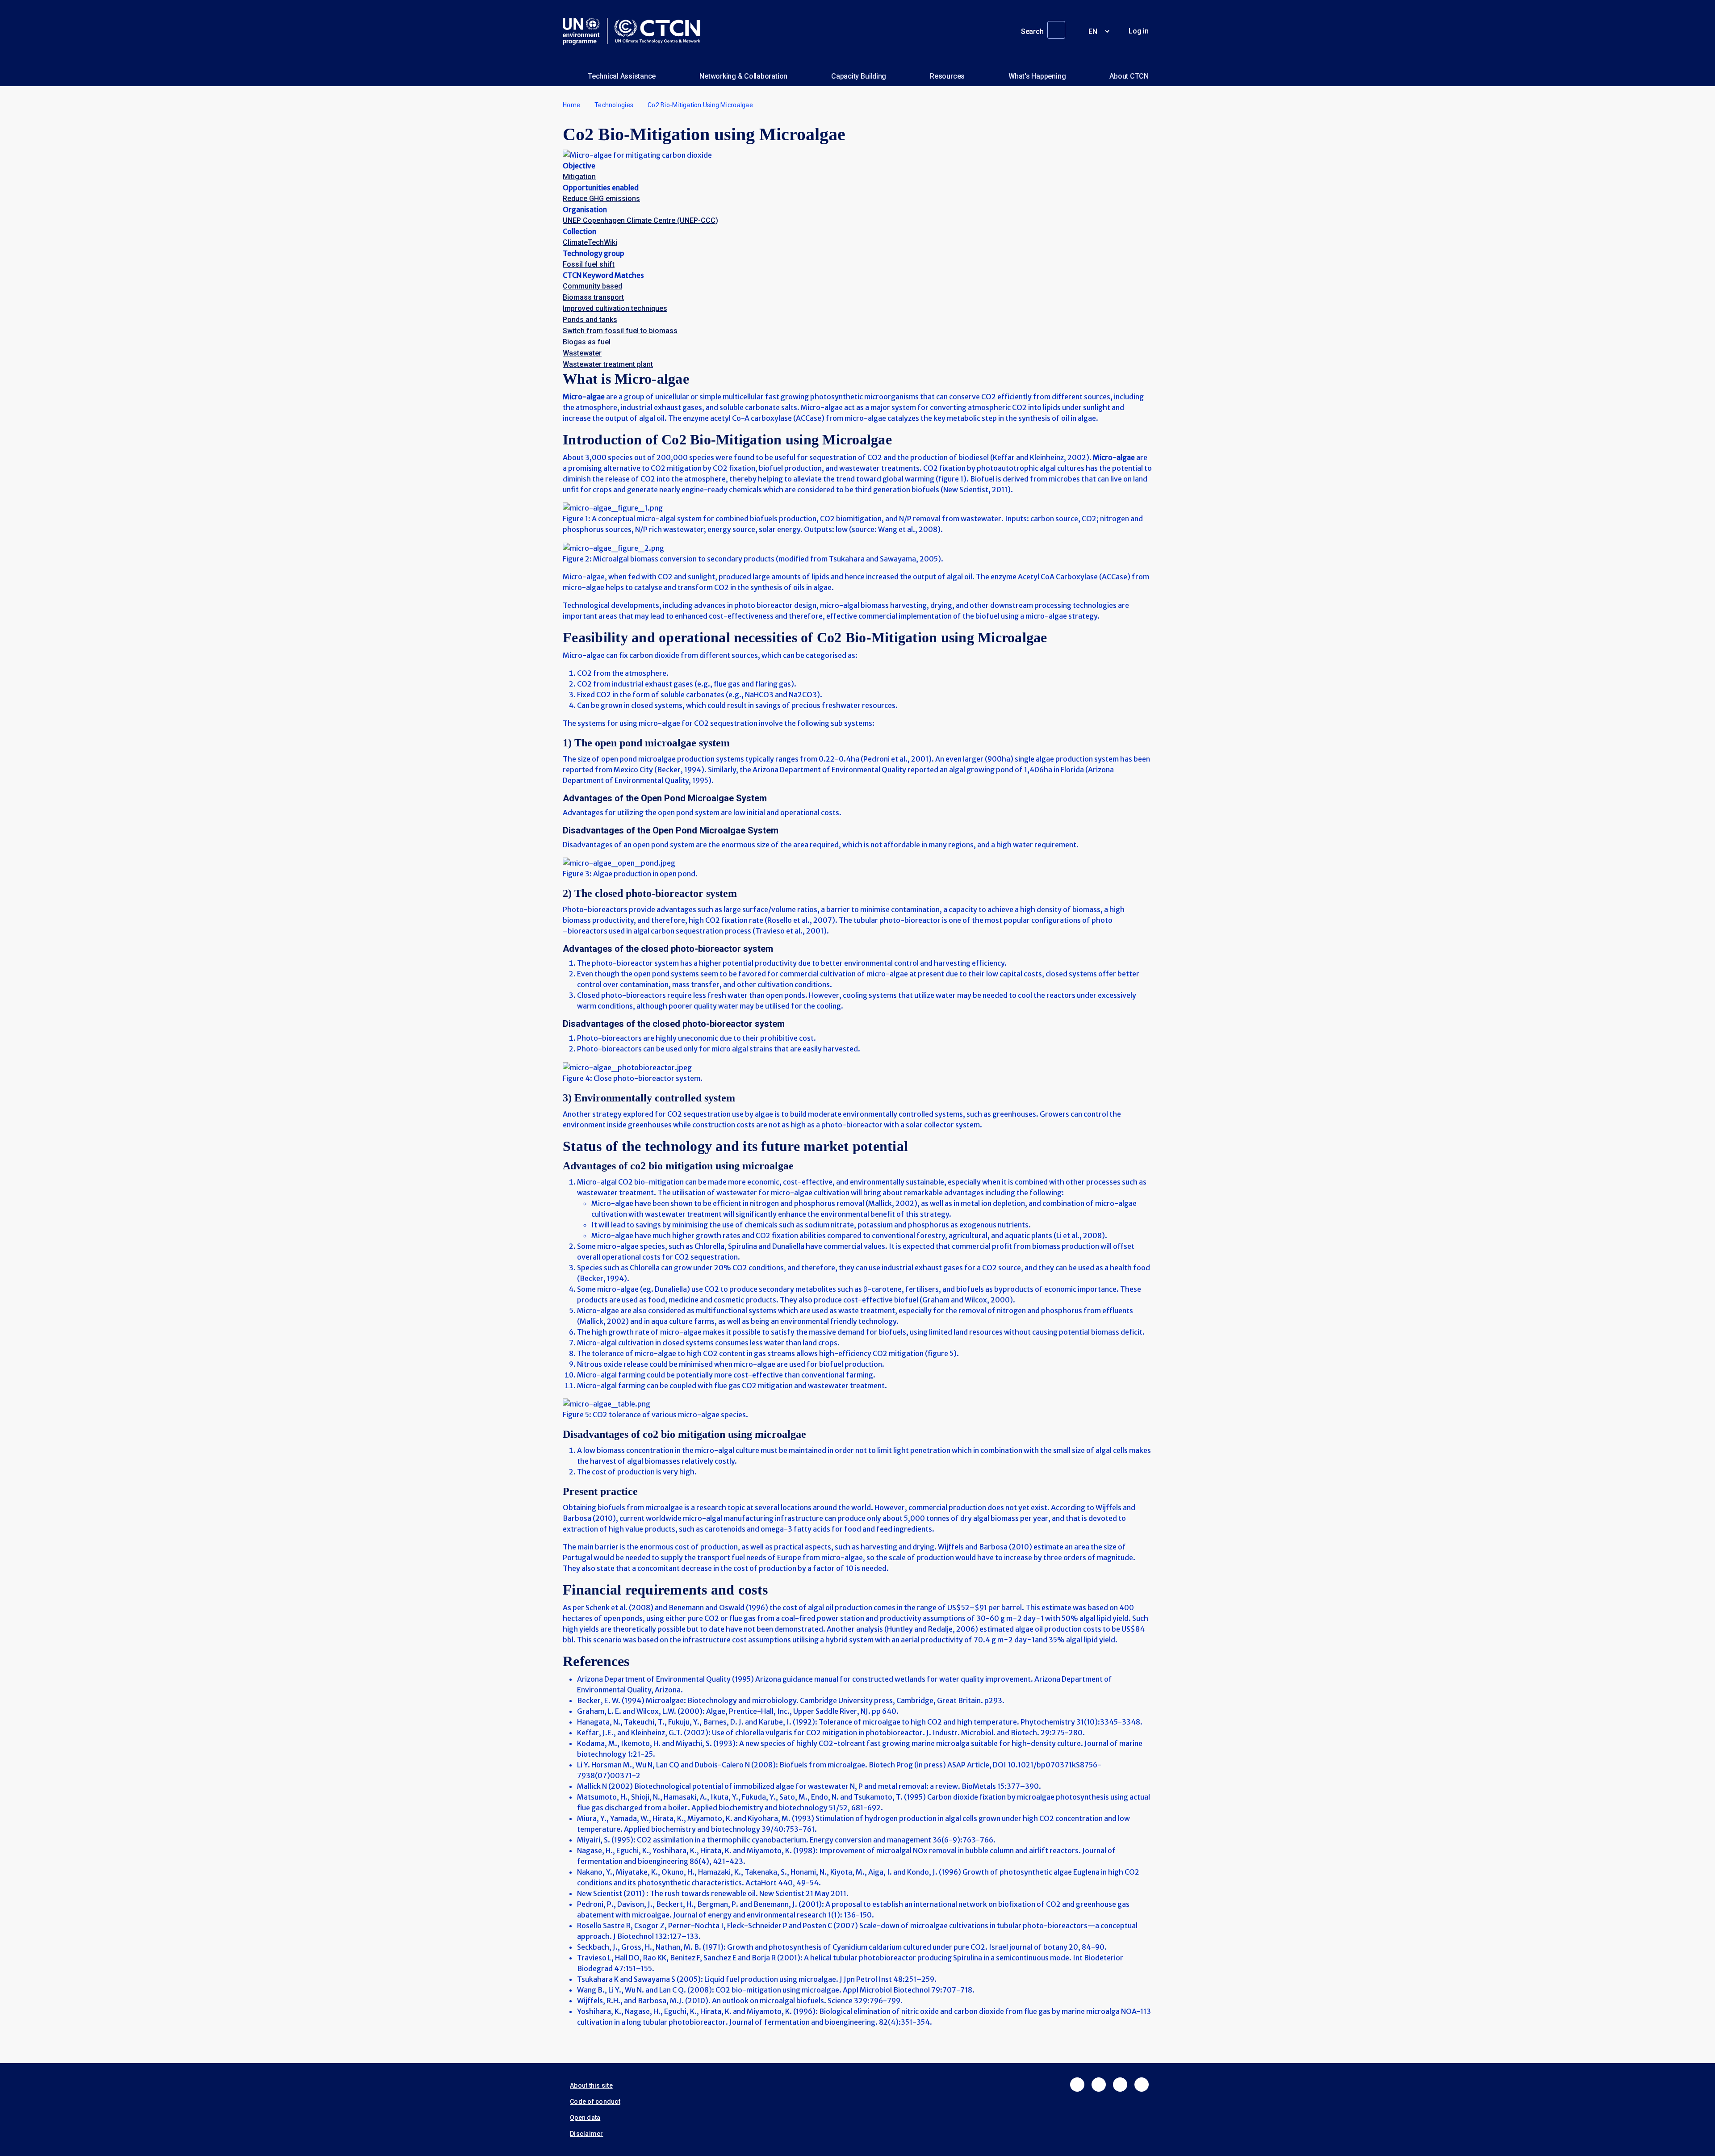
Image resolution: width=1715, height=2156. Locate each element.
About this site (591, 2085)
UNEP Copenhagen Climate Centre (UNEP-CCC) (640, 220)
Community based (592, 286)
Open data (585, 2118)
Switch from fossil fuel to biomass (620, 331)
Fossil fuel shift (589, 264)
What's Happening (1037, 76)
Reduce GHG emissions (601, 199)
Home (571, 105)
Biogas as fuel (587, 342)
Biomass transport (593, 297)
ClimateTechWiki (590, 242)
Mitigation (579, 177)
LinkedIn (1120, 2085)
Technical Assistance (622, 76)
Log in (1139, 31)
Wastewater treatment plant (608, 364)
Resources (947, 76)
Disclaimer (587, 2134)
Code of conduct (595, 2102)
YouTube (1142, 2085)
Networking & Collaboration (743, 76)
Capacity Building (859, 76)
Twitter (1099, 2085)
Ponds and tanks (590, 320)
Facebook (1077, 2085)
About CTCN (1129, 76)
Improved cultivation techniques (615, 308)
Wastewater (582, 353)
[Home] (635, 31)
